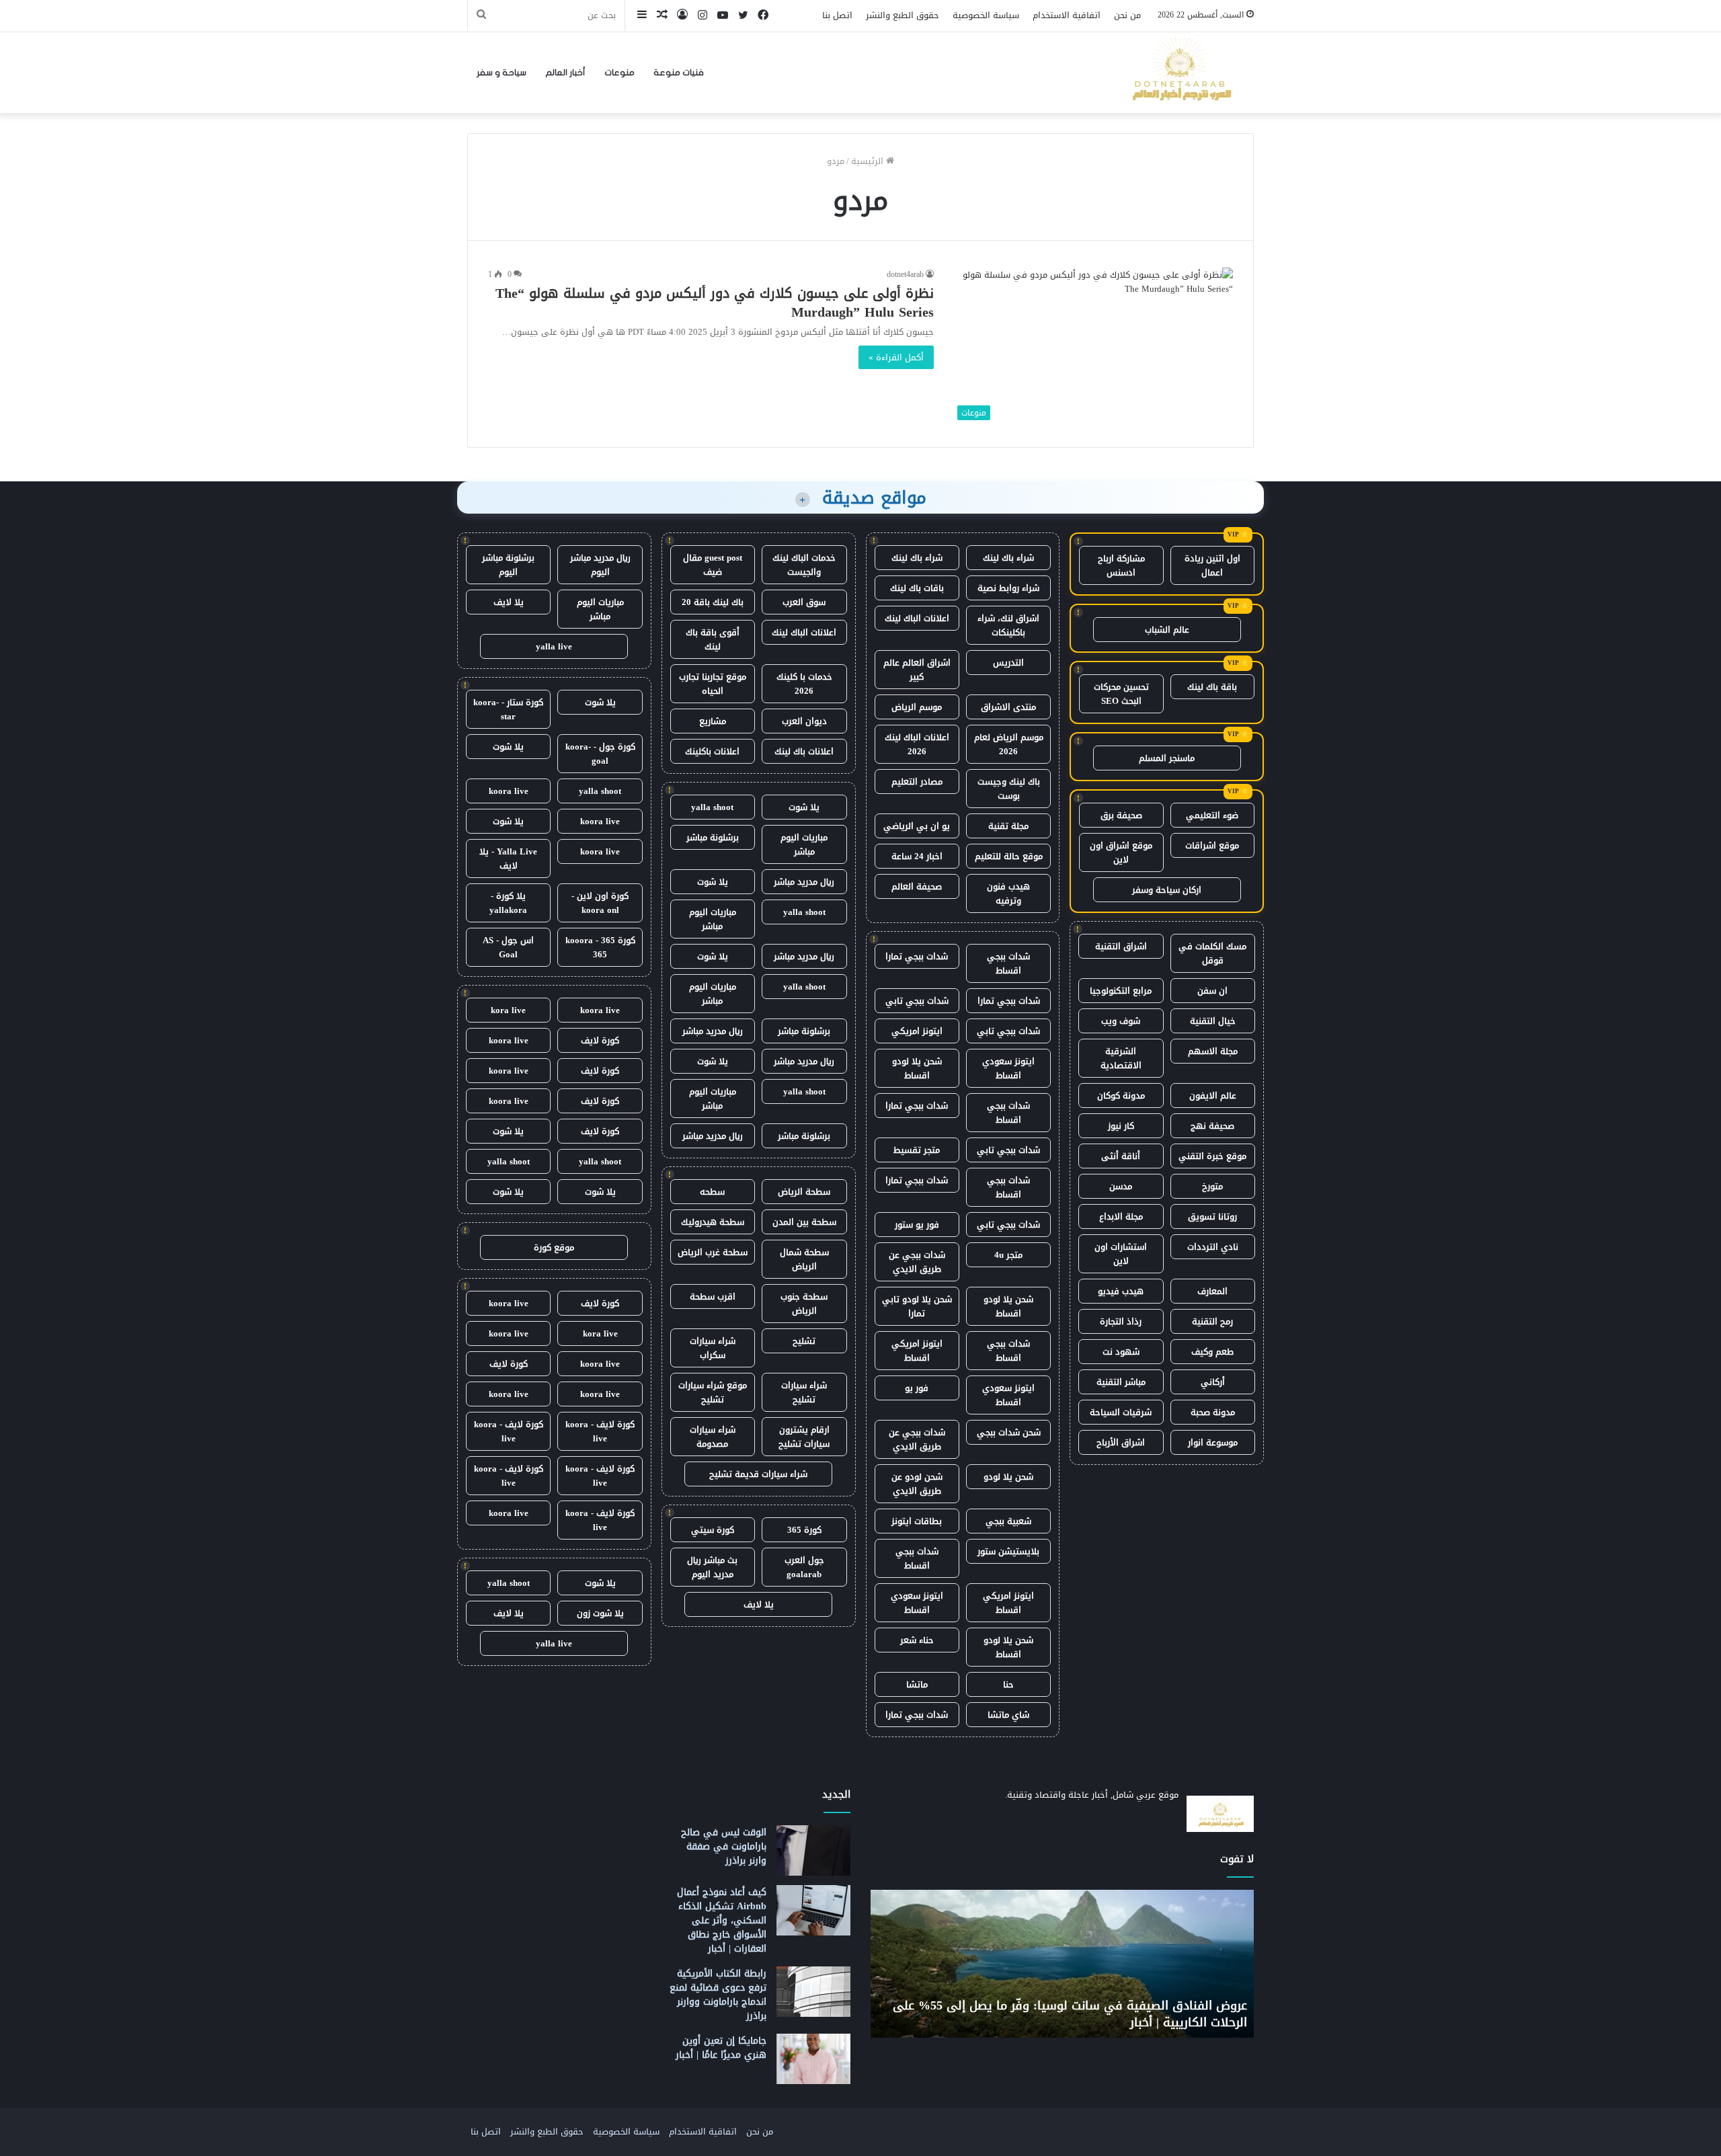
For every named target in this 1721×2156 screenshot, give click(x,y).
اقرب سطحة (713, 1296)
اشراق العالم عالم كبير (917, 670)
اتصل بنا (837, 15)
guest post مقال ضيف (713, 565)
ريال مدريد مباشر (804, 882)
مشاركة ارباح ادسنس (1121, 565)
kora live (508, 1010)
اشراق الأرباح (1121, 1442)
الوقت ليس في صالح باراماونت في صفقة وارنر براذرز (724, 1846)
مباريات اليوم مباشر (804, 844)
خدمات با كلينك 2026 (804, 684)
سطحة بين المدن (804, 1222)
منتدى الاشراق (1008, 707)
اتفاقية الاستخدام (1067, 15)
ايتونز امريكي (917, 1031)
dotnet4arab (905, 274)
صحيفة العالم (917, 886)
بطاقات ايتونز (917, 1521)
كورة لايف (600, 1040)
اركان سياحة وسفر (1167, 890)
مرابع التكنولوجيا (1121, 991)
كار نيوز (1121, 1126)
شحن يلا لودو (1008, 1477)
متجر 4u (1008, 1255)
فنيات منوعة (679, 73)
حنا (1008, 1684)
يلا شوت (804, 807)
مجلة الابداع (1121, 1216)
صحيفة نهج (1212, 1126)
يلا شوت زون (600, 1613)
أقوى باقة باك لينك (713, 639)
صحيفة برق (1121, 815)
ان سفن (1212, 991)
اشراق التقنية (1121, 946)
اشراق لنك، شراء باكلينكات (1008, 625)
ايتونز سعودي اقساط (1008, 1068)
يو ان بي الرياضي (917, 826)
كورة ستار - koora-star (508, 709)
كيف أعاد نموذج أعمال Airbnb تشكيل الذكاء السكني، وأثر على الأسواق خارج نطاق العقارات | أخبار (722, 1920)
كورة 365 (804, 1530)
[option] (1056, 1964)
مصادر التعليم (917, 782)
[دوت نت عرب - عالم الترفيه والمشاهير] (1180, 73)
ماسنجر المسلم (1167, 758)
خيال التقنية (1213, 1021)
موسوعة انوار (1213, 1442)
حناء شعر (917, 1640)
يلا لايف (759, 1604)
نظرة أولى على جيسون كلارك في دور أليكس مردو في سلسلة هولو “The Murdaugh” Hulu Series (715, 303)
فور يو (917, 1388)
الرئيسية (869, 161)
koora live (509, 791)
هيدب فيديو (1121, 1291)
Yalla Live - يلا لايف (508, 859)
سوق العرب (804, 602)
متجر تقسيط (917, 1150)
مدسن (1121, 1186)
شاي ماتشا (1008, 1715)
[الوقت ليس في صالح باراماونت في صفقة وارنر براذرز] (813, 1850)
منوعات (619, 73)
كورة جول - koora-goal (600, 754)
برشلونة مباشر (713, 837)
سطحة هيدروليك (713, 1222)
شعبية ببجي (1008, 1521)
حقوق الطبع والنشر (903, 15)
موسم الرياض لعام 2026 (1009, 744)
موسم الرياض (917, 707)
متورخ (1212, 1186)
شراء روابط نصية (1008, 588)
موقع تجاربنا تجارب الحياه (713, 684)
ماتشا (917, 1684)
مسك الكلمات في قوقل (1212, 953)
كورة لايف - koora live (600, 1431)
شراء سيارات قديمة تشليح (758, 1474)
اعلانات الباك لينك (917, 618)
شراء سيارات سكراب (713, 1348)
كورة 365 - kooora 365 (600, 947)
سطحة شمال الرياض (804, 1259)
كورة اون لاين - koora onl (600, 903)
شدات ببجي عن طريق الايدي (917, 1262)
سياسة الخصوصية (986, 15)
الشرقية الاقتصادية (1121, 1058)
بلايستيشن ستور (1008, 1551)
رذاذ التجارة (1121, 1321)
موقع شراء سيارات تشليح (713, 1392)
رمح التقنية (1212, 1321)
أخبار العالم (565, 73)
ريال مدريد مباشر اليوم (600, 565)
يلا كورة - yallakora (508, 903)
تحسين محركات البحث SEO (1121, 694)
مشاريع (713, 721)
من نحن (1127, 15)
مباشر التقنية (1121, 1382)
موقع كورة (554, 1247)
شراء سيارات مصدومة (713, 1437)
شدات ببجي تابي (917, 1001)
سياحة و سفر (502, 73)
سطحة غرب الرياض (713, 1252)
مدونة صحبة (1213, 1412)
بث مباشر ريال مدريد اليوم (712, 1567)
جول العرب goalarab (804, 1567)
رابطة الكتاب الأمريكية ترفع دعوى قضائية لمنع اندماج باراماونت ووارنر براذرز (718, 1995)
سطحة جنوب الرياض (804, 1304)
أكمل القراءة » (896, 357)
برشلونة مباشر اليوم (508, 565)
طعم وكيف (1212, 1352)
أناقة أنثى (1121, 1156)
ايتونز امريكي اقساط (917, 1351)
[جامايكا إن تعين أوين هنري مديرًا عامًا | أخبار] (813, 2059)
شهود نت (1121, 1352)
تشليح (804, 1341)
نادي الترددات (1213, 1247)
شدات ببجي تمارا (917, 956)
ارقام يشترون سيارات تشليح (804, 1437)
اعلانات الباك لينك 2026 (917, 744)
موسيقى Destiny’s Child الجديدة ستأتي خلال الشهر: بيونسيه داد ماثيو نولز (1067, 2014)
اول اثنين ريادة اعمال (1212, 565)
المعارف (1212, 1291)
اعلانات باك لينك (804, 751)
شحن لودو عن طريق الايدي (917, 1484)
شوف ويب (1121, 1021)
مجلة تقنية (1008, 826)
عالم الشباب (1167, 630)
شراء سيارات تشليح (804, 1392)
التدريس (1008, 663)
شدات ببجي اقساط (1008, 963)
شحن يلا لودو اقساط (917, 1068)
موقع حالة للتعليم (1009, 856)
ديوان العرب (804, 721)
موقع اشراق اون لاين (1121, 852)
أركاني (1213, 1382)
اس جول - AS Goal (508, 947)
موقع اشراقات (1212, 845)
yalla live (554, 646)
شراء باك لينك (1008, 558)
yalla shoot (712, 807)
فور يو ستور (917, 1225)
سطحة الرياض (804, 1192)
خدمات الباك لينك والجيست (804, 565)
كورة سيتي (713, 1530)
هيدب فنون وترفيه (1008, 893)
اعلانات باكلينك (712, 751)
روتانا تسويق (1212, 1216)
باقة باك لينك (1212, 687)
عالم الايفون (1213, 1095)
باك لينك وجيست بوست (1009, 789)
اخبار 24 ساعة (917, 856)
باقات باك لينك (917, 588)
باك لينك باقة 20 (713, 602)
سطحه (712, 1192)
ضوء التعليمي (1212, 815)
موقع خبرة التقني (1212, 1156)
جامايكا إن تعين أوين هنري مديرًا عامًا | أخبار (721, 2048)
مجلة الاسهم (1213, 1051)
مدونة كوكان (1121, 1095)
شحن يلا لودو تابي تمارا (917, 1306)
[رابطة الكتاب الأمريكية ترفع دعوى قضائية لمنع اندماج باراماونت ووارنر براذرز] (813, 1992)
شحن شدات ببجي (1009, 1432)
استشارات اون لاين (1121, 1254)
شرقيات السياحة (1121, 1412)
